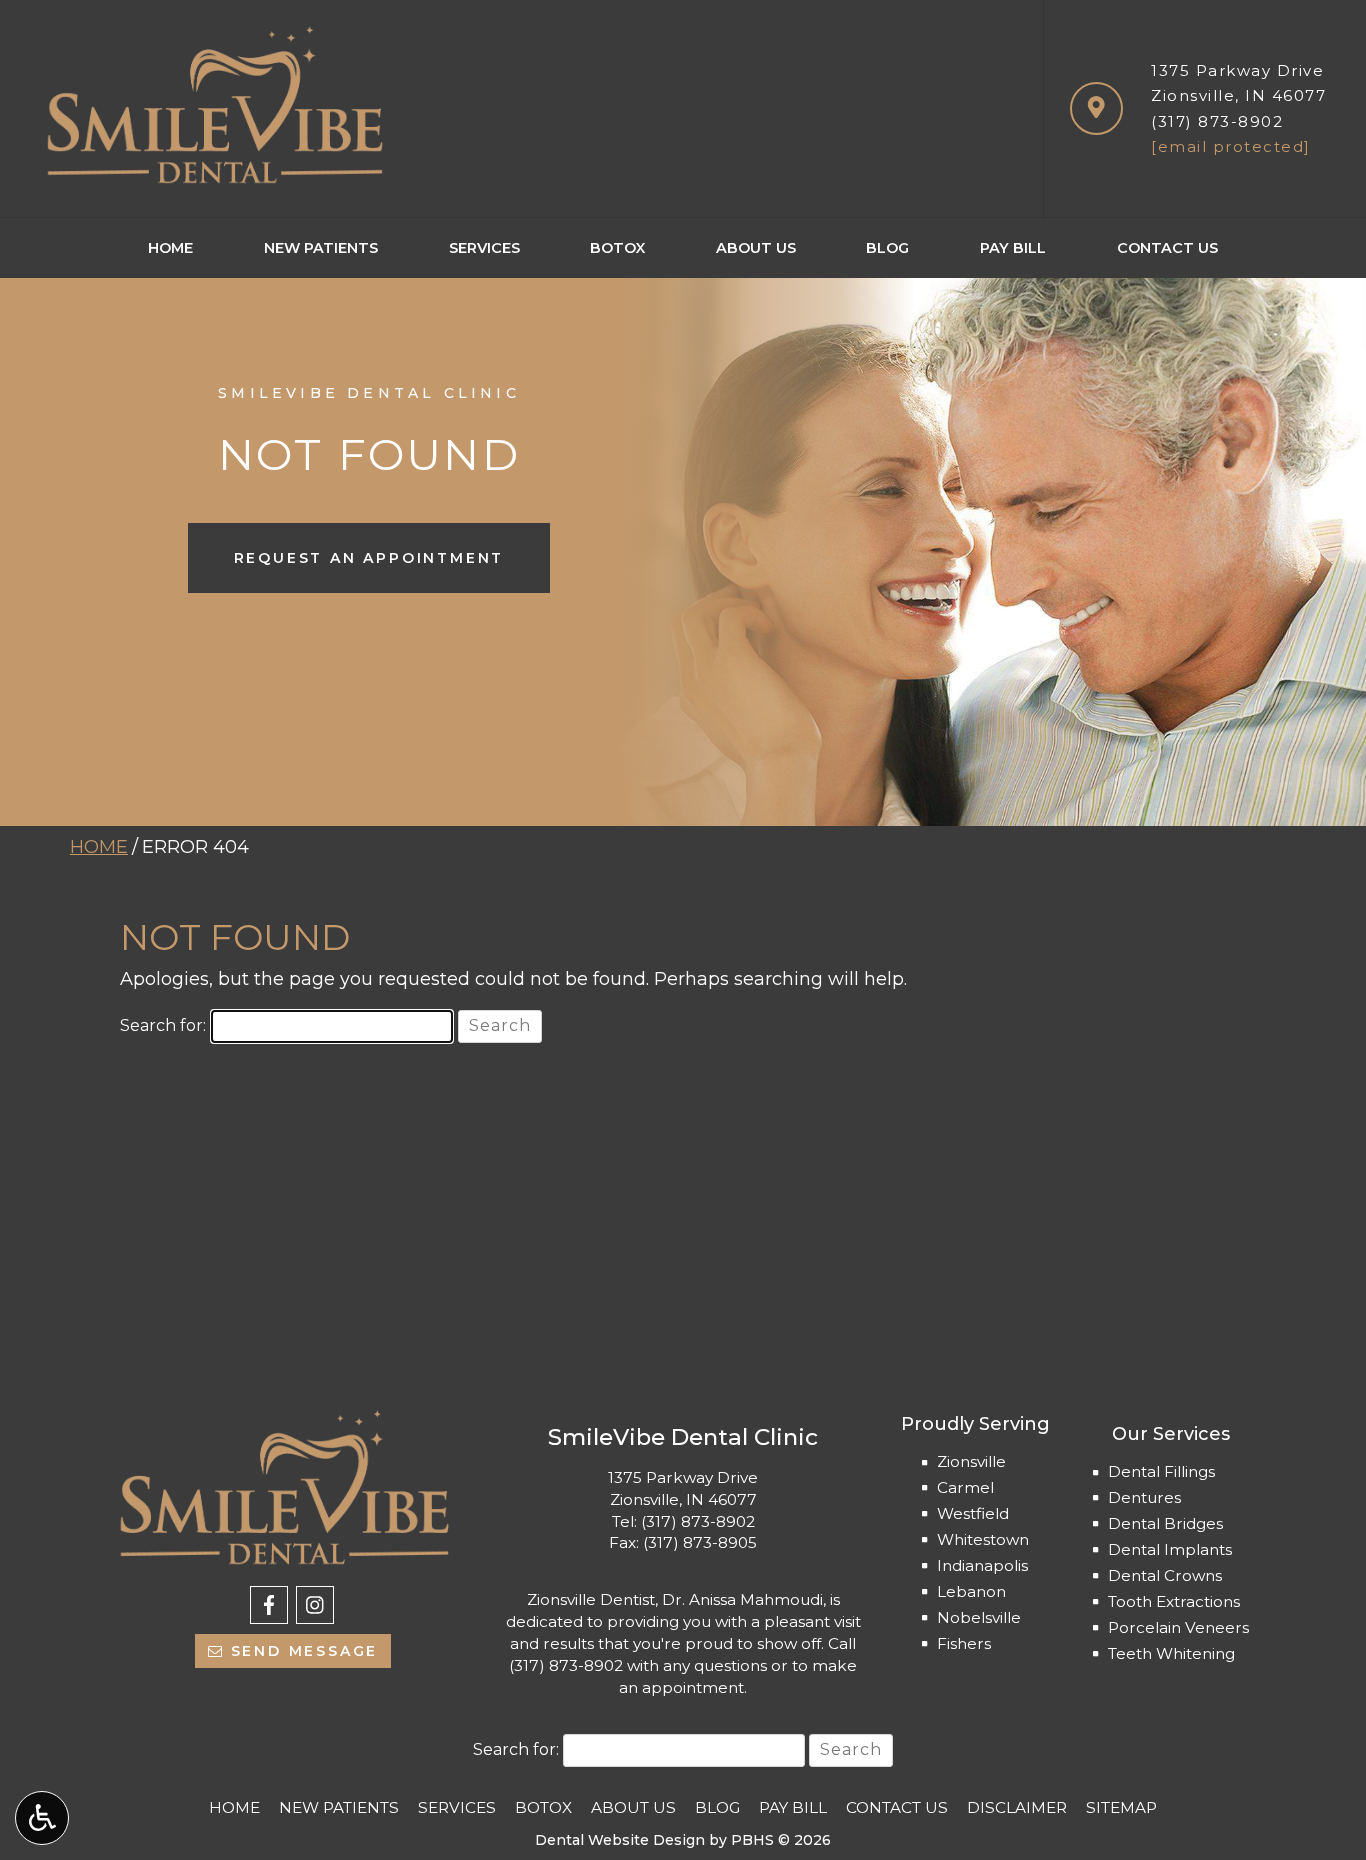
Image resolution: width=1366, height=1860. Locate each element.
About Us (756, 248)
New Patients (321, 248)
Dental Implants (1170, 1549)
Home (170, 248)
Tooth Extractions (1174, 1601)
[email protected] (1231, 146)
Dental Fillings (1161, 1471)
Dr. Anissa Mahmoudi (742, 1599)
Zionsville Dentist (591, 1599)
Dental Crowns (1165, 1575)
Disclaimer (1017, 1807)
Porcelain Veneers (1178, 1627)
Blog (887, 248)
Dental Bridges (1165, 1523)
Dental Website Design (620, 1840)
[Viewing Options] (42, 1818)
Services (484, 248)
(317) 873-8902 (1217, 121)
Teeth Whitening (1171, 1653)
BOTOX (617, 248)
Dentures (1144, 1497)
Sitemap (1121, 1807)
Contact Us (1167, 248)
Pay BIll (1013, 248)
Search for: (163, 1025)
